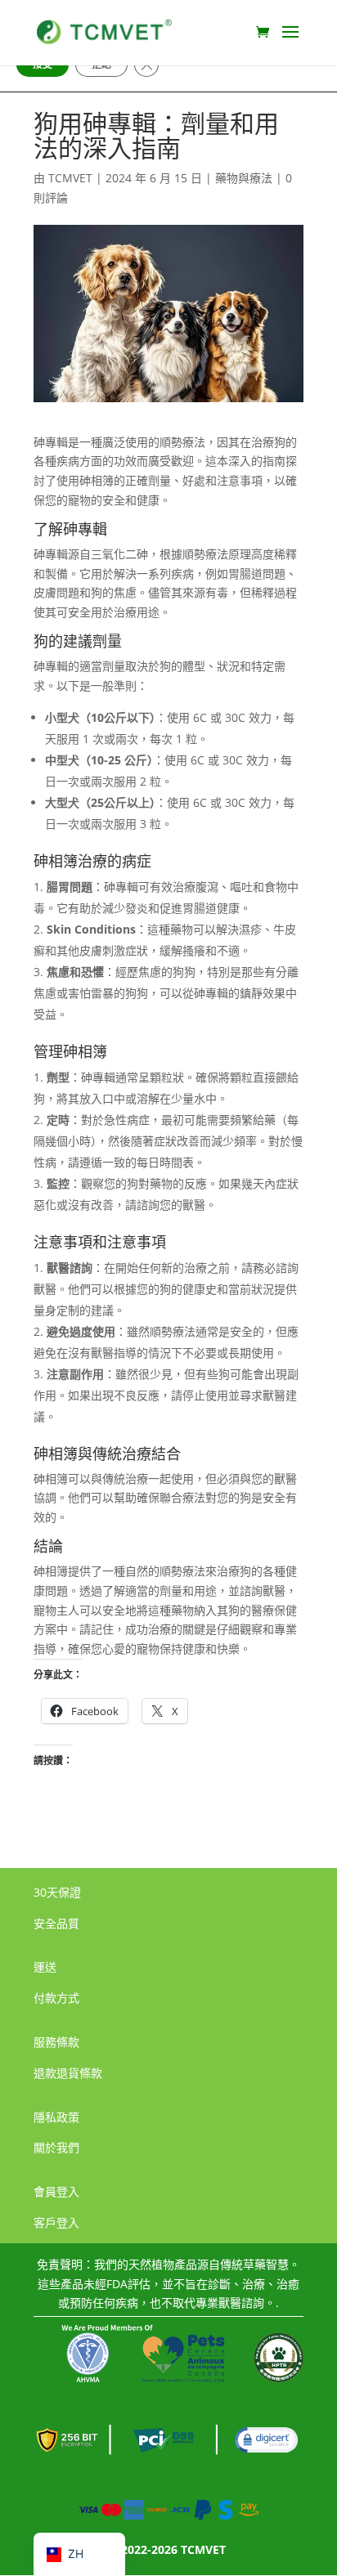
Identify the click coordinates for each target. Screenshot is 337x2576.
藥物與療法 (244, 178)
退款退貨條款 (68, 2073)
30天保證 (57, 1892)
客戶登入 (56, 2222)
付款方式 (56, 1998)
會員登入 (56, 2191)
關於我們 (56, 2147)
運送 (45, 1967)
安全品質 (56, 1923)
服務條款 (56, 2042)
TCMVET (70, 178)
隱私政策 (56, 2117)
